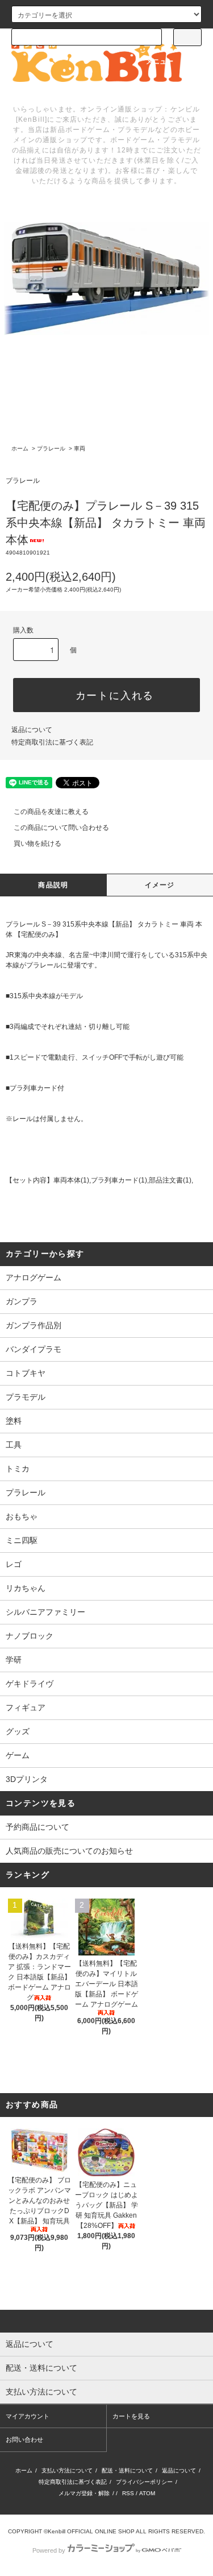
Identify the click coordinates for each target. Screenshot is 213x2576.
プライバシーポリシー (144, 2482)
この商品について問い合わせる (61, 828)
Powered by (49, 2550)
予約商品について (37, 1827)
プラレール (51, 448)
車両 (80, 448)
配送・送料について (127, 2470)
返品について (32, 730)
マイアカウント (28, 2416)
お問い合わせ (24, 2439)
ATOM (147, 2493)
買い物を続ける (37, 843)
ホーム (20, 448)
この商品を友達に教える (51, 812)
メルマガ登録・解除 (84, 2493)
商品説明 (53, 885)
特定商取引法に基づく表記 (52, 742)
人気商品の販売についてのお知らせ (69, 1851)
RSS (128, 2493)
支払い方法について (67, 2470)
